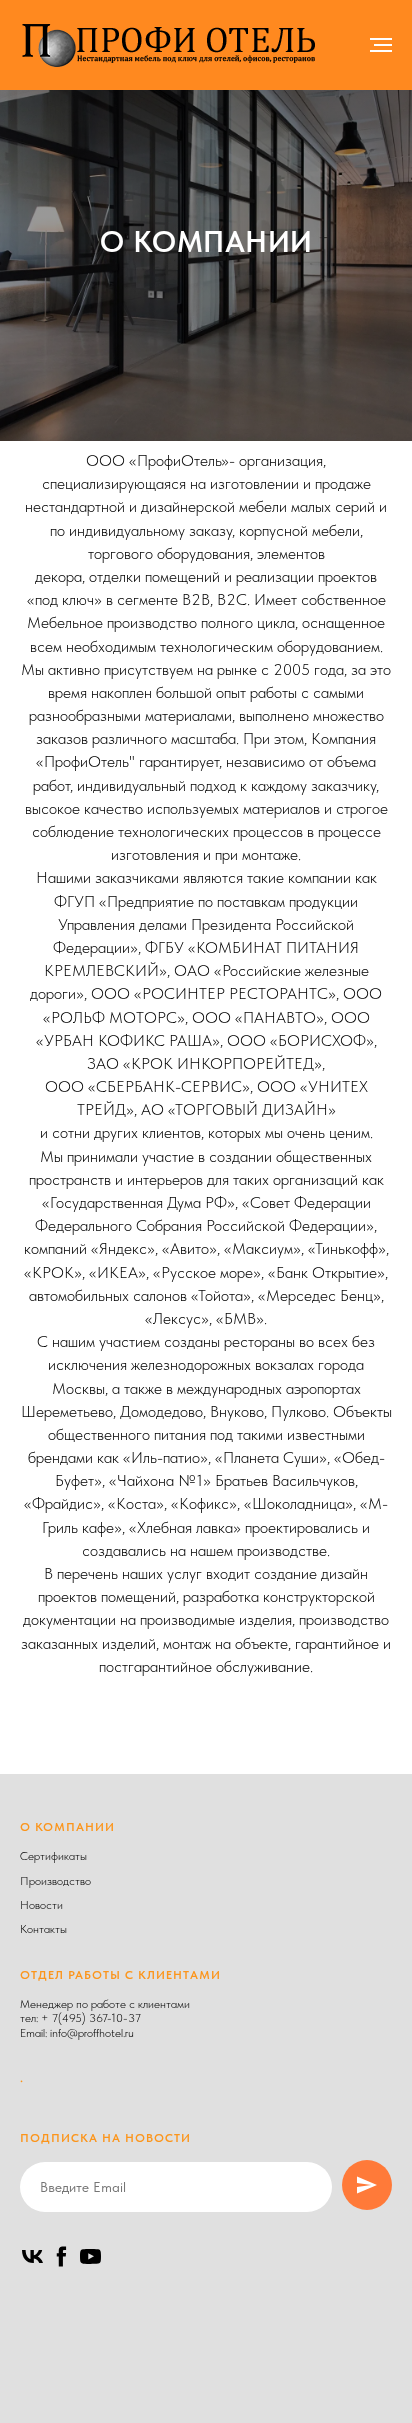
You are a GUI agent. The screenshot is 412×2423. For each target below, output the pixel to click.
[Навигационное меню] (381, 45)
